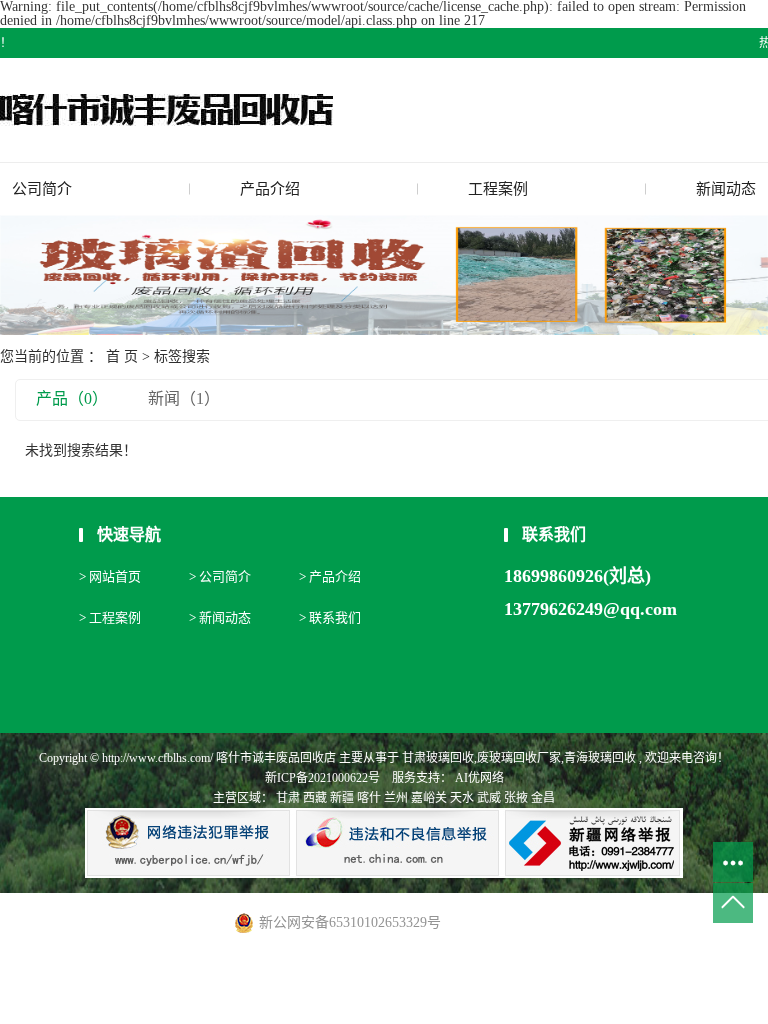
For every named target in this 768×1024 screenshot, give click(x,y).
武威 (489, 798)
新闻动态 (726, 189)
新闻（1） (184, 398)
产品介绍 (270, 189)
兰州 (396, 798)
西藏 (315, 798)
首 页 (122, 356)
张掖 (516, 798)
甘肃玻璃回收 (438, 758)
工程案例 (498, 189)
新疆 (342, 798)
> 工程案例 (110, 617)
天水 (462, 798)
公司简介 (42, 189)
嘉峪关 (429, 798)
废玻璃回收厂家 (519, 758)
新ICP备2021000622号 (322, 778)
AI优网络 (478, 778)
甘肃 (288, 798)
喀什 (369, 798)
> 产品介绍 (330, 576)
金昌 (543, 798)
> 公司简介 (220, 576)
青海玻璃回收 (600, 758)
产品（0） (72, 398)
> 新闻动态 (220, 617)
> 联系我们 (330, 617)
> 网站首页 (110, 576)
